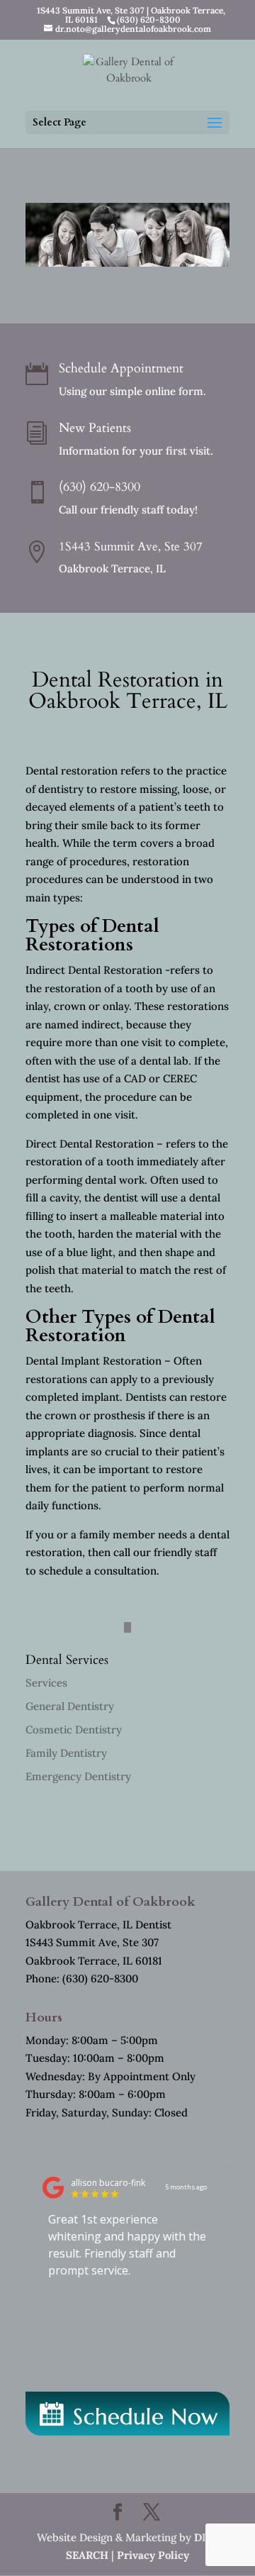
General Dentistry (70, 1706)
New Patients (95, 428)
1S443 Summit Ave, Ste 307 (131, 546)
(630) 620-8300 (100, 487)
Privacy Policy (153, 2555)
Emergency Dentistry (78, 1776)
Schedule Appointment (121, 368)
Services (46, 1683)
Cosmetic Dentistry (74, 1730)
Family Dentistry (66, 1753)
